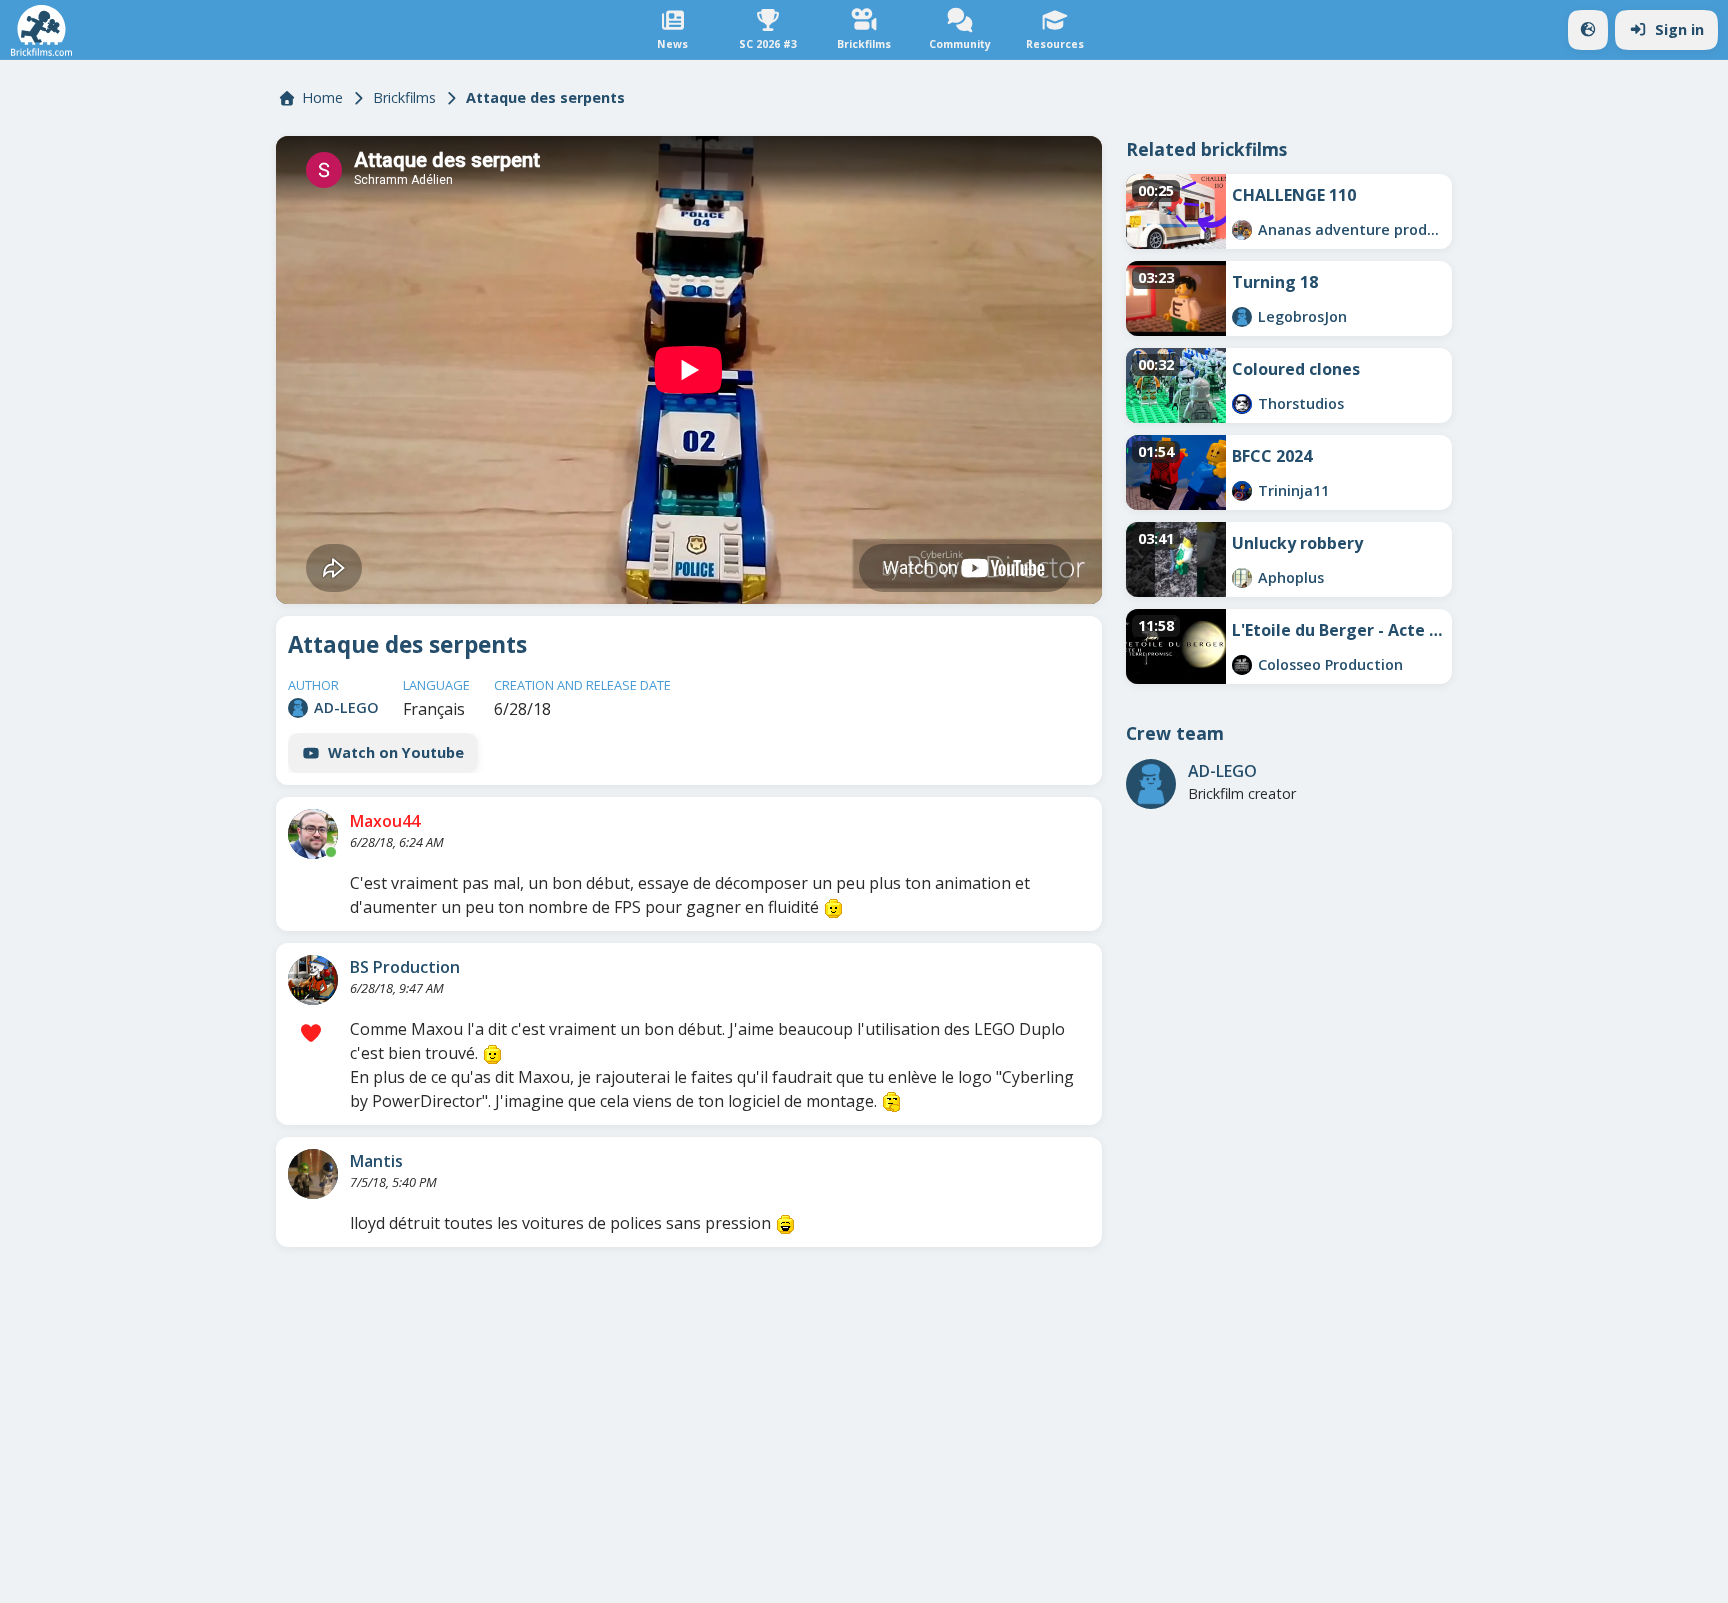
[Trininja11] (1242, 491)
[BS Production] (313, 980)
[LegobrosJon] (1242, 317)
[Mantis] (313, 1174)
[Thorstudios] (1242, 404)
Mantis (376, 1161)
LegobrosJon (1302, 316)
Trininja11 (1293, 490)
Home (322, 97)
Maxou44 (385, 821)
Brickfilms (404, 97)
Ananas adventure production (1352, 229)
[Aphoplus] (1242, 578)
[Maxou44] (313, 834)
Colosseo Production (1330, 664)
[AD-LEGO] (298, 708)
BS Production (405, 967)
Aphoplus (1291, 577)
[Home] (41, 30)
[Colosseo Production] (1242, 665)
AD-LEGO (346, 707)
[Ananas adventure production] (1242, 230)
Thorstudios (1301, 403)
